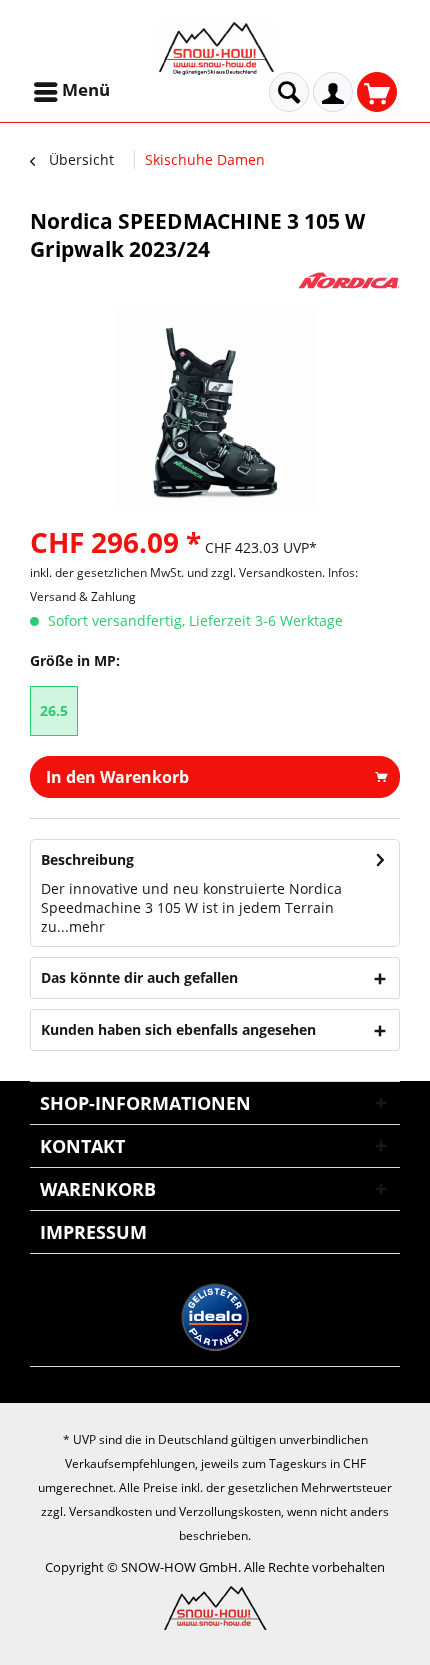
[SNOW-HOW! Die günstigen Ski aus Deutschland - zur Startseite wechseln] (215, 48)
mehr (87, 926)
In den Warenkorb (117, 777)
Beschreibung (87, 859)
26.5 (54, 710)
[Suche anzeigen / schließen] (289, 92)
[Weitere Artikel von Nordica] (349, 280)
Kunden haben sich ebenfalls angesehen (178, 1029)
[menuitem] (73, 92)
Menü (86, 89)
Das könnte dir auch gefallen (139, 977)
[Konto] (333, 92)
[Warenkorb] (377, 92)
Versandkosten (110, 1511)
